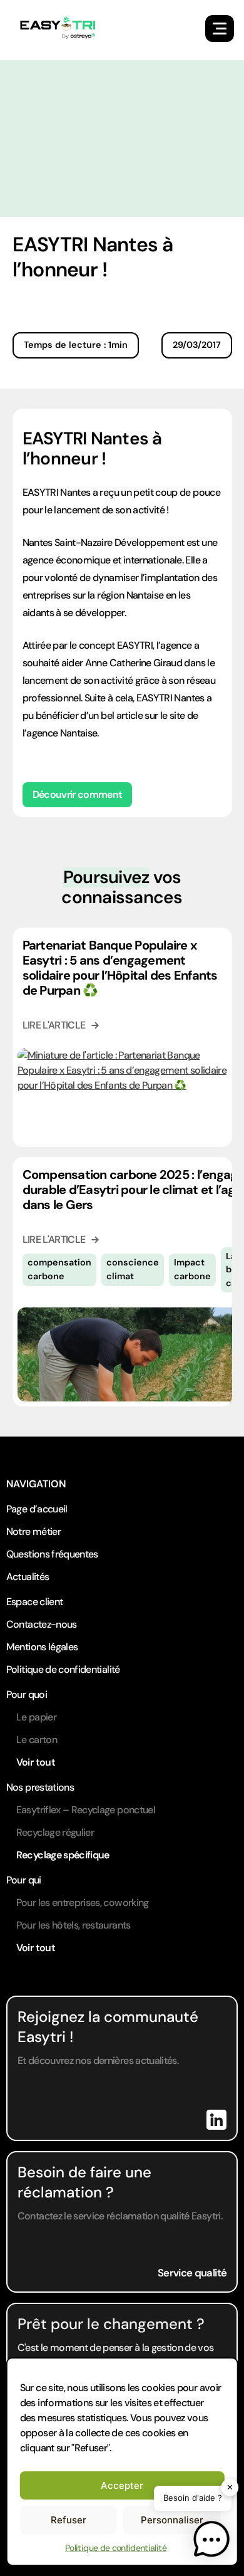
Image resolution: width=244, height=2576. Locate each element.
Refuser (69, 2520)
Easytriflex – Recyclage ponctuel (86, 1810)
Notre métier (33, 1531)
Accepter (122, 2485)
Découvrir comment (78, 794)
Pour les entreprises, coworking (83, 1903)
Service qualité (192, 2273)
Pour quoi (27, 1694)
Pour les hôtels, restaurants (74, 1925)
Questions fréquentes (52, 1554)
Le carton (37, 1740)
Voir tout (36, 1762)
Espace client (35, 1602)
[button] (211, 2542)
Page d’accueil (37, 1509)
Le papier (36, 1717)
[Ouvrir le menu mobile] (220, 29)
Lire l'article (54, 1025)
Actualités (28, 1577)
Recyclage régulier (55, 1832)
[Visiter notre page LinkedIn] (216, 2120)
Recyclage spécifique (63, 1855)
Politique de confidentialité (116, 2548)
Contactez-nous (42, 1624)
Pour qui (24, 1880)
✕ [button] (230, 2487)
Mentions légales (42, 1647)
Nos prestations (40, 1787)
